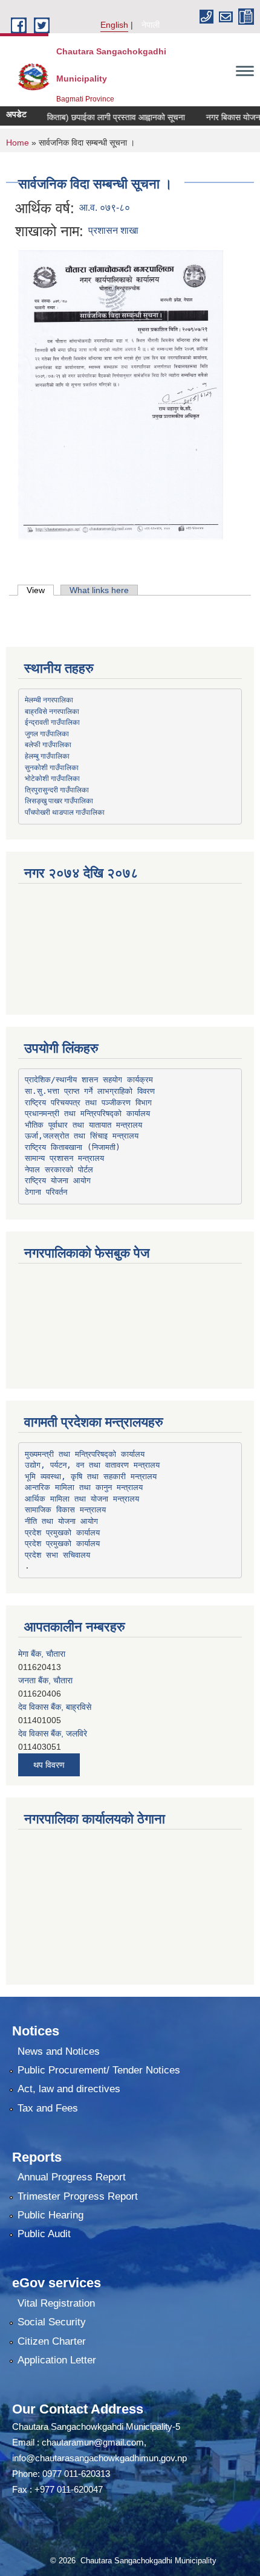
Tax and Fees (48, 2108)
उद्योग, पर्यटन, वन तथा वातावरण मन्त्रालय (92, 1465)
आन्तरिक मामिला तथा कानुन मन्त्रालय (84, 1487)
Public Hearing (50, 2215)
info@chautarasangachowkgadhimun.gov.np (99, 2458)
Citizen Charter (52, 2341)
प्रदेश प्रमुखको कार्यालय (62, 1533)
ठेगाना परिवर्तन (46, 1192)
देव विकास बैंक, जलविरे (53, 1707)
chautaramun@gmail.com (93, 2442)
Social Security (52, 2322)
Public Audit (44, 2234)
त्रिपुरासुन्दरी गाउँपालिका (57, 789)
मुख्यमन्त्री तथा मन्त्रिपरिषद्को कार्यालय (85, 1454)
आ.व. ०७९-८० (105, 207)
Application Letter (57, 2360)
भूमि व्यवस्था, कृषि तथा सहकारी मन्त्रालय (91, 1476)
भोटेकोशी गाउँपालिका (52, 778)
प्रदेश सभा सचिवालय (57, 1555)
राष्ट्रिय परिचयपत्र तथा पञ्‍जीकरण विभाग (88, 1103)
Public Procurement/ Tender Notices (99, 2070)
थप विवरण (49, 1765)
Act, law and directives (69, 2089)
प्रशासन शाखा (113, 230)
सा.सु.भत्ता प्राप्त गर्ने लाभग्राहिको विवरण (90, 1091)
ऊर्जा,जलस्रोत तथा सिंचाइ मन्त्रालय (82, 1136)
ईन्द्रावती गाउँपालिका (52, 722)
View (40, 590)
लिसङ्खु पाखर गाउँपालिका (59, 800)
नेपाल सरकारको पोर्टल (59, 1170)
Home (18, 143)
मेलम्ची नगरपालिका (49, 699)
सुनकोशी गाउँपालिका (52, 767)
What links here (99, 590)
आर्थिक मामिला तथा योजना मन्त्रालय (82, 1499)
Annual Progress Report (72, 2177)
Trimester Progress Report (78, 2196)
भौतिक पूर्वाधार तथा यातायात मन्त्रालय (83, 1125)
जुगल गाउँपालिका (47, 733)
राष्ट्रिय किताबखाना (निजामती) (73, 1147)
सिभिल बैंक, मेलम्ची (46, 1733)
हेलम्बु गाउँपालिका (47, 756)
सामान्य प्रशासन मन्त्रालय (64, 1158)
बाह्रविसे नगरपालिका (52, 711)
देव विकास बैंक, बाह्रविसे (55, 1680)
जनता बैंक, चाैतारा (45, 1654)
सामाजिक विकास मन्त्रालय (65, 1510)
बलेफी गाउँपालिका (48, 744)
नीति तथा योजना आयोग (61, 1521)
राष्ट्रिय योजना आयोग (58, 1180)
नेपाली (151, 25)
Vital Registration (56, 2303)
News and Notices (59, 2051)
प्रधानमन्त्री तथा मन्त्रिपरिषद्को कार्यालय (87, 1113)
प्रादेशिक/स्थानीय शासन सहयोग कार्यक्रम (89, 1080)
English (114, 25)
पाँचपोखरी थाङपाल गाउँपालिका (65, 812)
